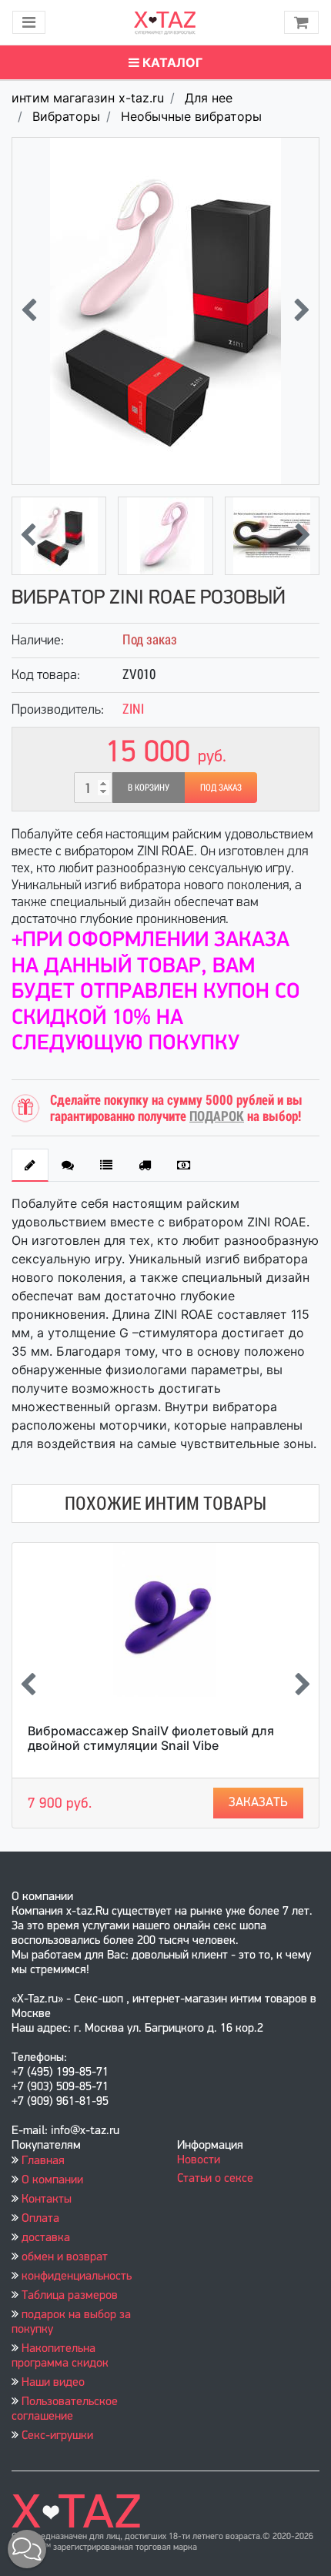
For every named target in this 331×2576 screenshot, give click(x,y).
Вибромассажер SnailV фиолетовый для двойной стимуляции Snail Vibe (151, 1738)
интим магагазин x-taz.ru (88, 98)
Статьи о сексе (215, 2179)
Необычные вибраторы (191, 116)
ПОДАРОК (217, 1116)
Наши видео (53, 2383)
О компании (52, 2180)
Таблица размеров (70, 2296)
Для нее (209, 98)
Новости (199, 2160)
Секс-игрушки (57, 2436)
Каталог (171, 62)
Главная (43, 2161)
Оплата (40, 2219)
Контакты (47, 2200)
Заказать (258, 1803)
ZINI (133, 709)
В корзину (149, 788)
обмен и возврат (65, 2257)
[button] (27, 2549)
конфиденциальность (77, 2277)
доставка (46, 2238)
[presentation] (29, 311)
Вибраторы (66, 116)
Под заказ (221, 788)
